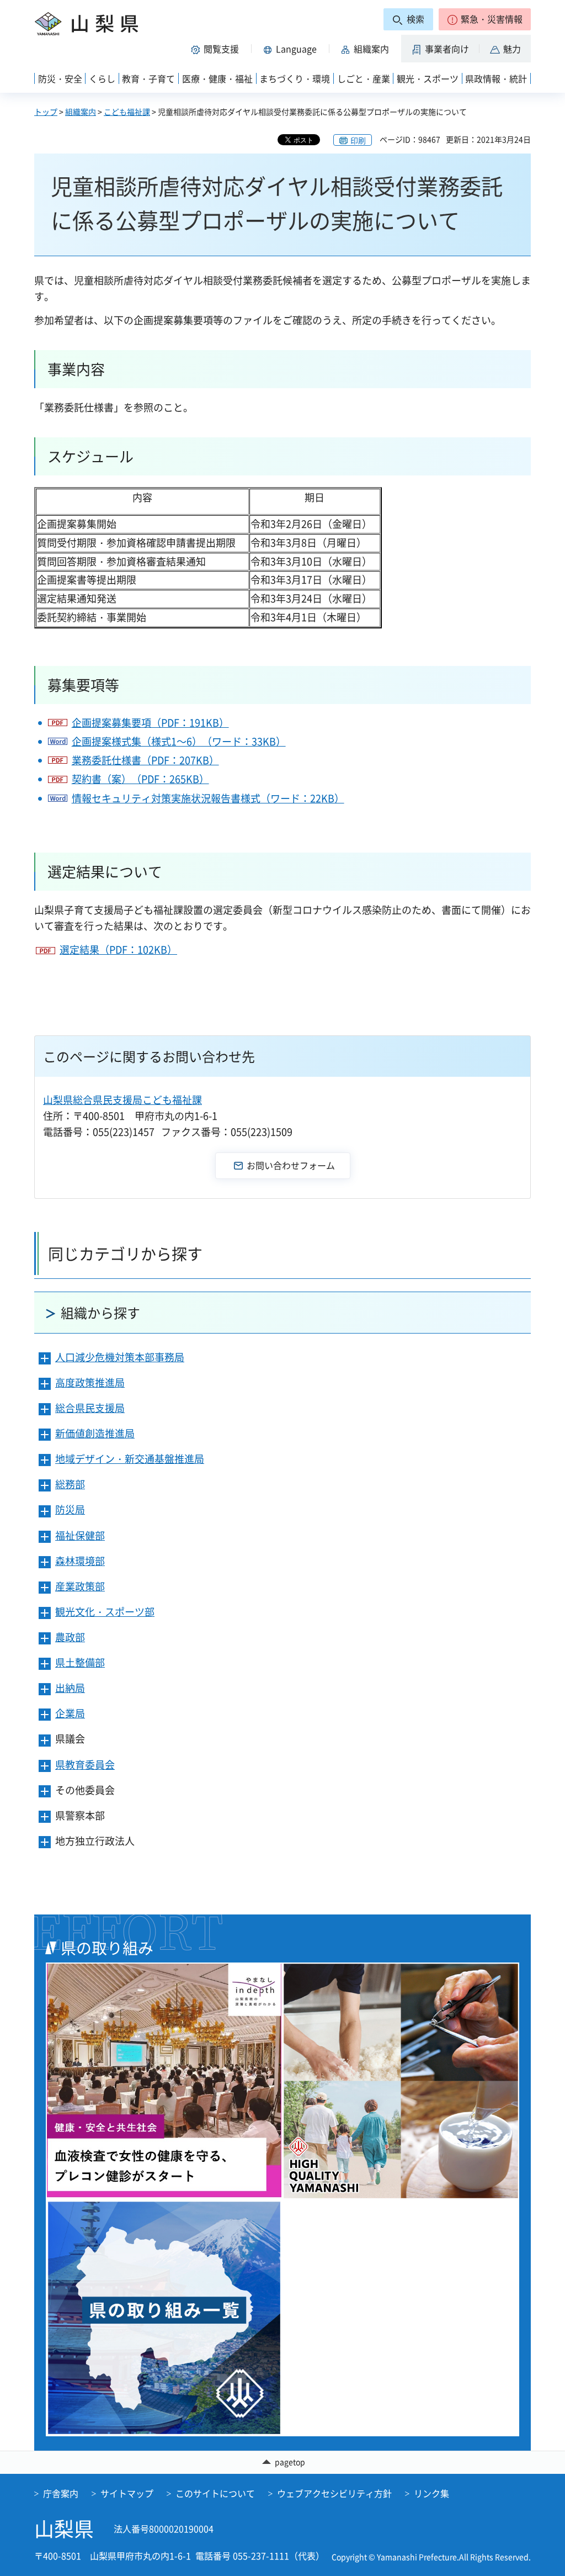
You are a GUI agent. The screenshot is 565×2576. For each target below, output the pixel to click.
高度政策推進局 (90, 1382)
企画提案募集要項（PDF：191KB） (150, 723)
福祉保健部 (80, 1535)
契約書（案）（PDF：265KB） (140, 779)
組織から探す (100, 1313)
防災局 (70, 1509)
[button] (485, 19)
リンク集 (431, 2493)
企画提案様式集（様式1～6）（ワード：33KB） (179, 741)
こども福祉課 (127, 112)
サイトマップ (127, 2493)
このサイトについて (215, 2493)
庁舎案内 (61, 2493)
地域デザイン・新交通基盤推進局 (130, 1459)
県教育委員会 (85, 1765)
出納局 (70, 1688)
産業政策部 (80, 1586)
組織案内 (81, 112)
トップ (46, 112)
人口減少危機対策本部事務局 (120, 1357)
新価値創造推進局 (95, 1433)
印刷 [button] (358, 140)
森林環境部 (80, 1561)
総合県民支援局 (90, 1408)
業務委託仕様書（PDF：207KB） (145, 760)
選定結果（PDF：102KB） (118, 950)
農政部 (70, 1637)
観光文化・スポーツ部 (105, 1612)
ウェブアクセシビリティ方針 (334, 2493)
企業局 (70, 1713)
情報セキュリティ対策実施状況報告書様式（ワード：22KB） (208, 798)
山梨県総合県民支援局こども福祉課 (122, 1100)
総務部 (70, 1484)
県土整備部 (80, 1662)
